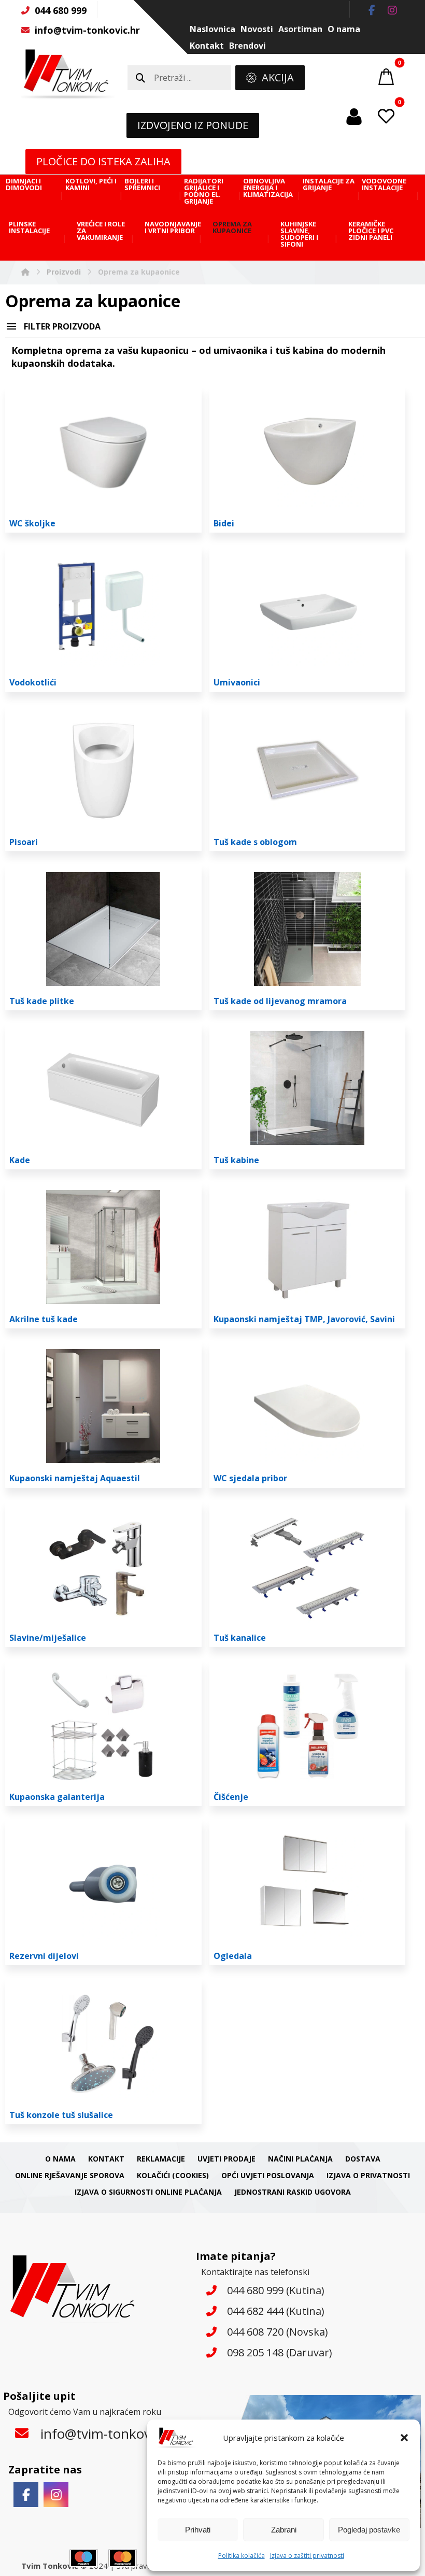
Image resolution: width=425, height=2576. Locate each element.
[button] (404, 2438)
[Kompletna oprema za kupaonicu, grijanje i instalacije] (68, 74)
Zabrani (284, 2530)
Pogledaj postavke (369, 2530)
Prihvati (198, 2530)
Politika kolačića (242, 2556)
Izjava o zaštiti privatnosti (307, 2556)
